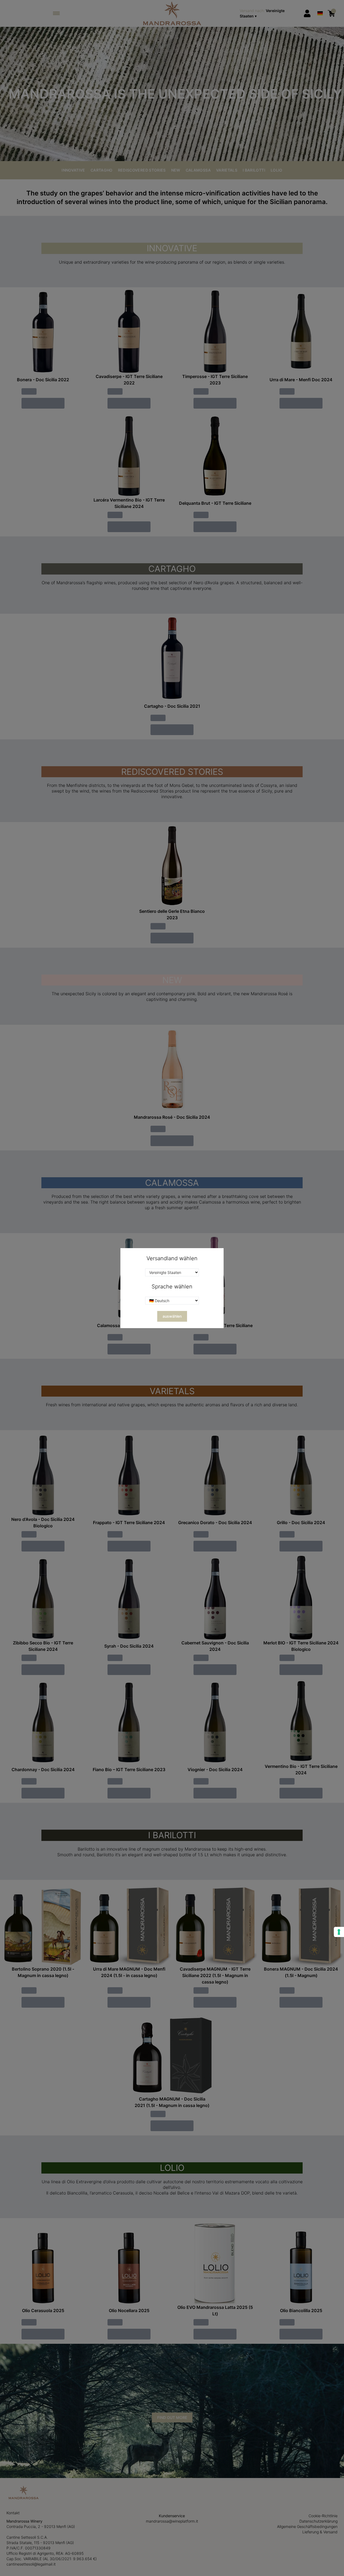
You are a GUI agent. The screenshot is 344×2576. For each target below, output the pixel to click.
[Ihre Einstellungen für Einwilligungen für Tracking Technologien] (339, 1932)
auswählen (172, 1316)
